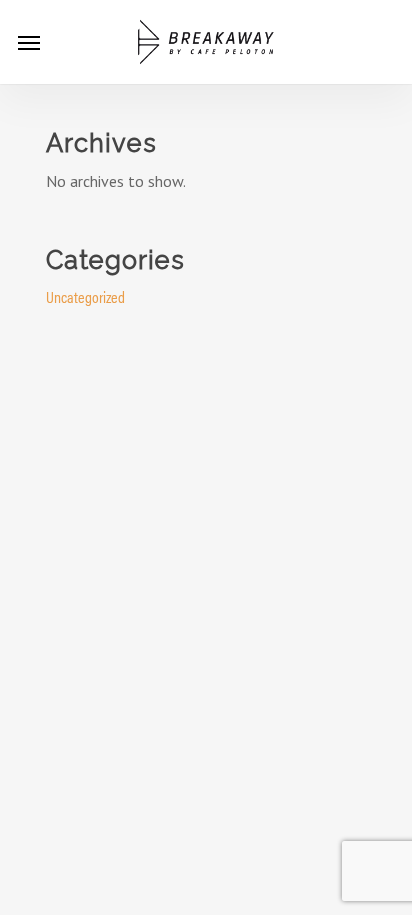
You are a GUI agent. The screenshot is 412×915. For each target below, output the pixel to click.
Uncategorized (85, 296)
